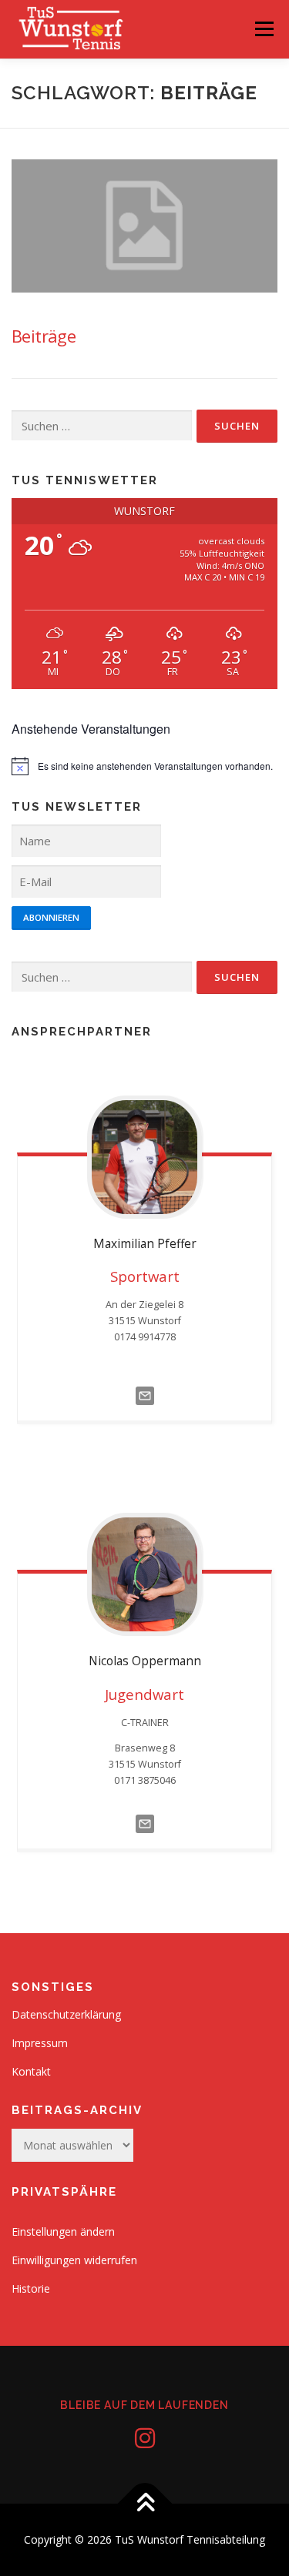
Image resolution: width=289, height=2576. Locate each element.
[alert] (144, 766)
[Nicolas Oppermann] (144, 1574)
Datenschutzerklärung (66, 2014)
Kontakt (31, 2071)
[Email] (145, 1395)
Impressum (40, 2043)
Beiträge (44, 336)
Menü (264, 29)
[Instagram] (145, 2438)
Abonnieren (51, 917)
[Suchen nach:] (102, 426)
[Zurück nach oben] (144, 2504)
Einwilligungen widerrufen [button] (74, 2260)
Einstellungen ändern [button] (63, 2231)
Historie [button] (31, 2288)
